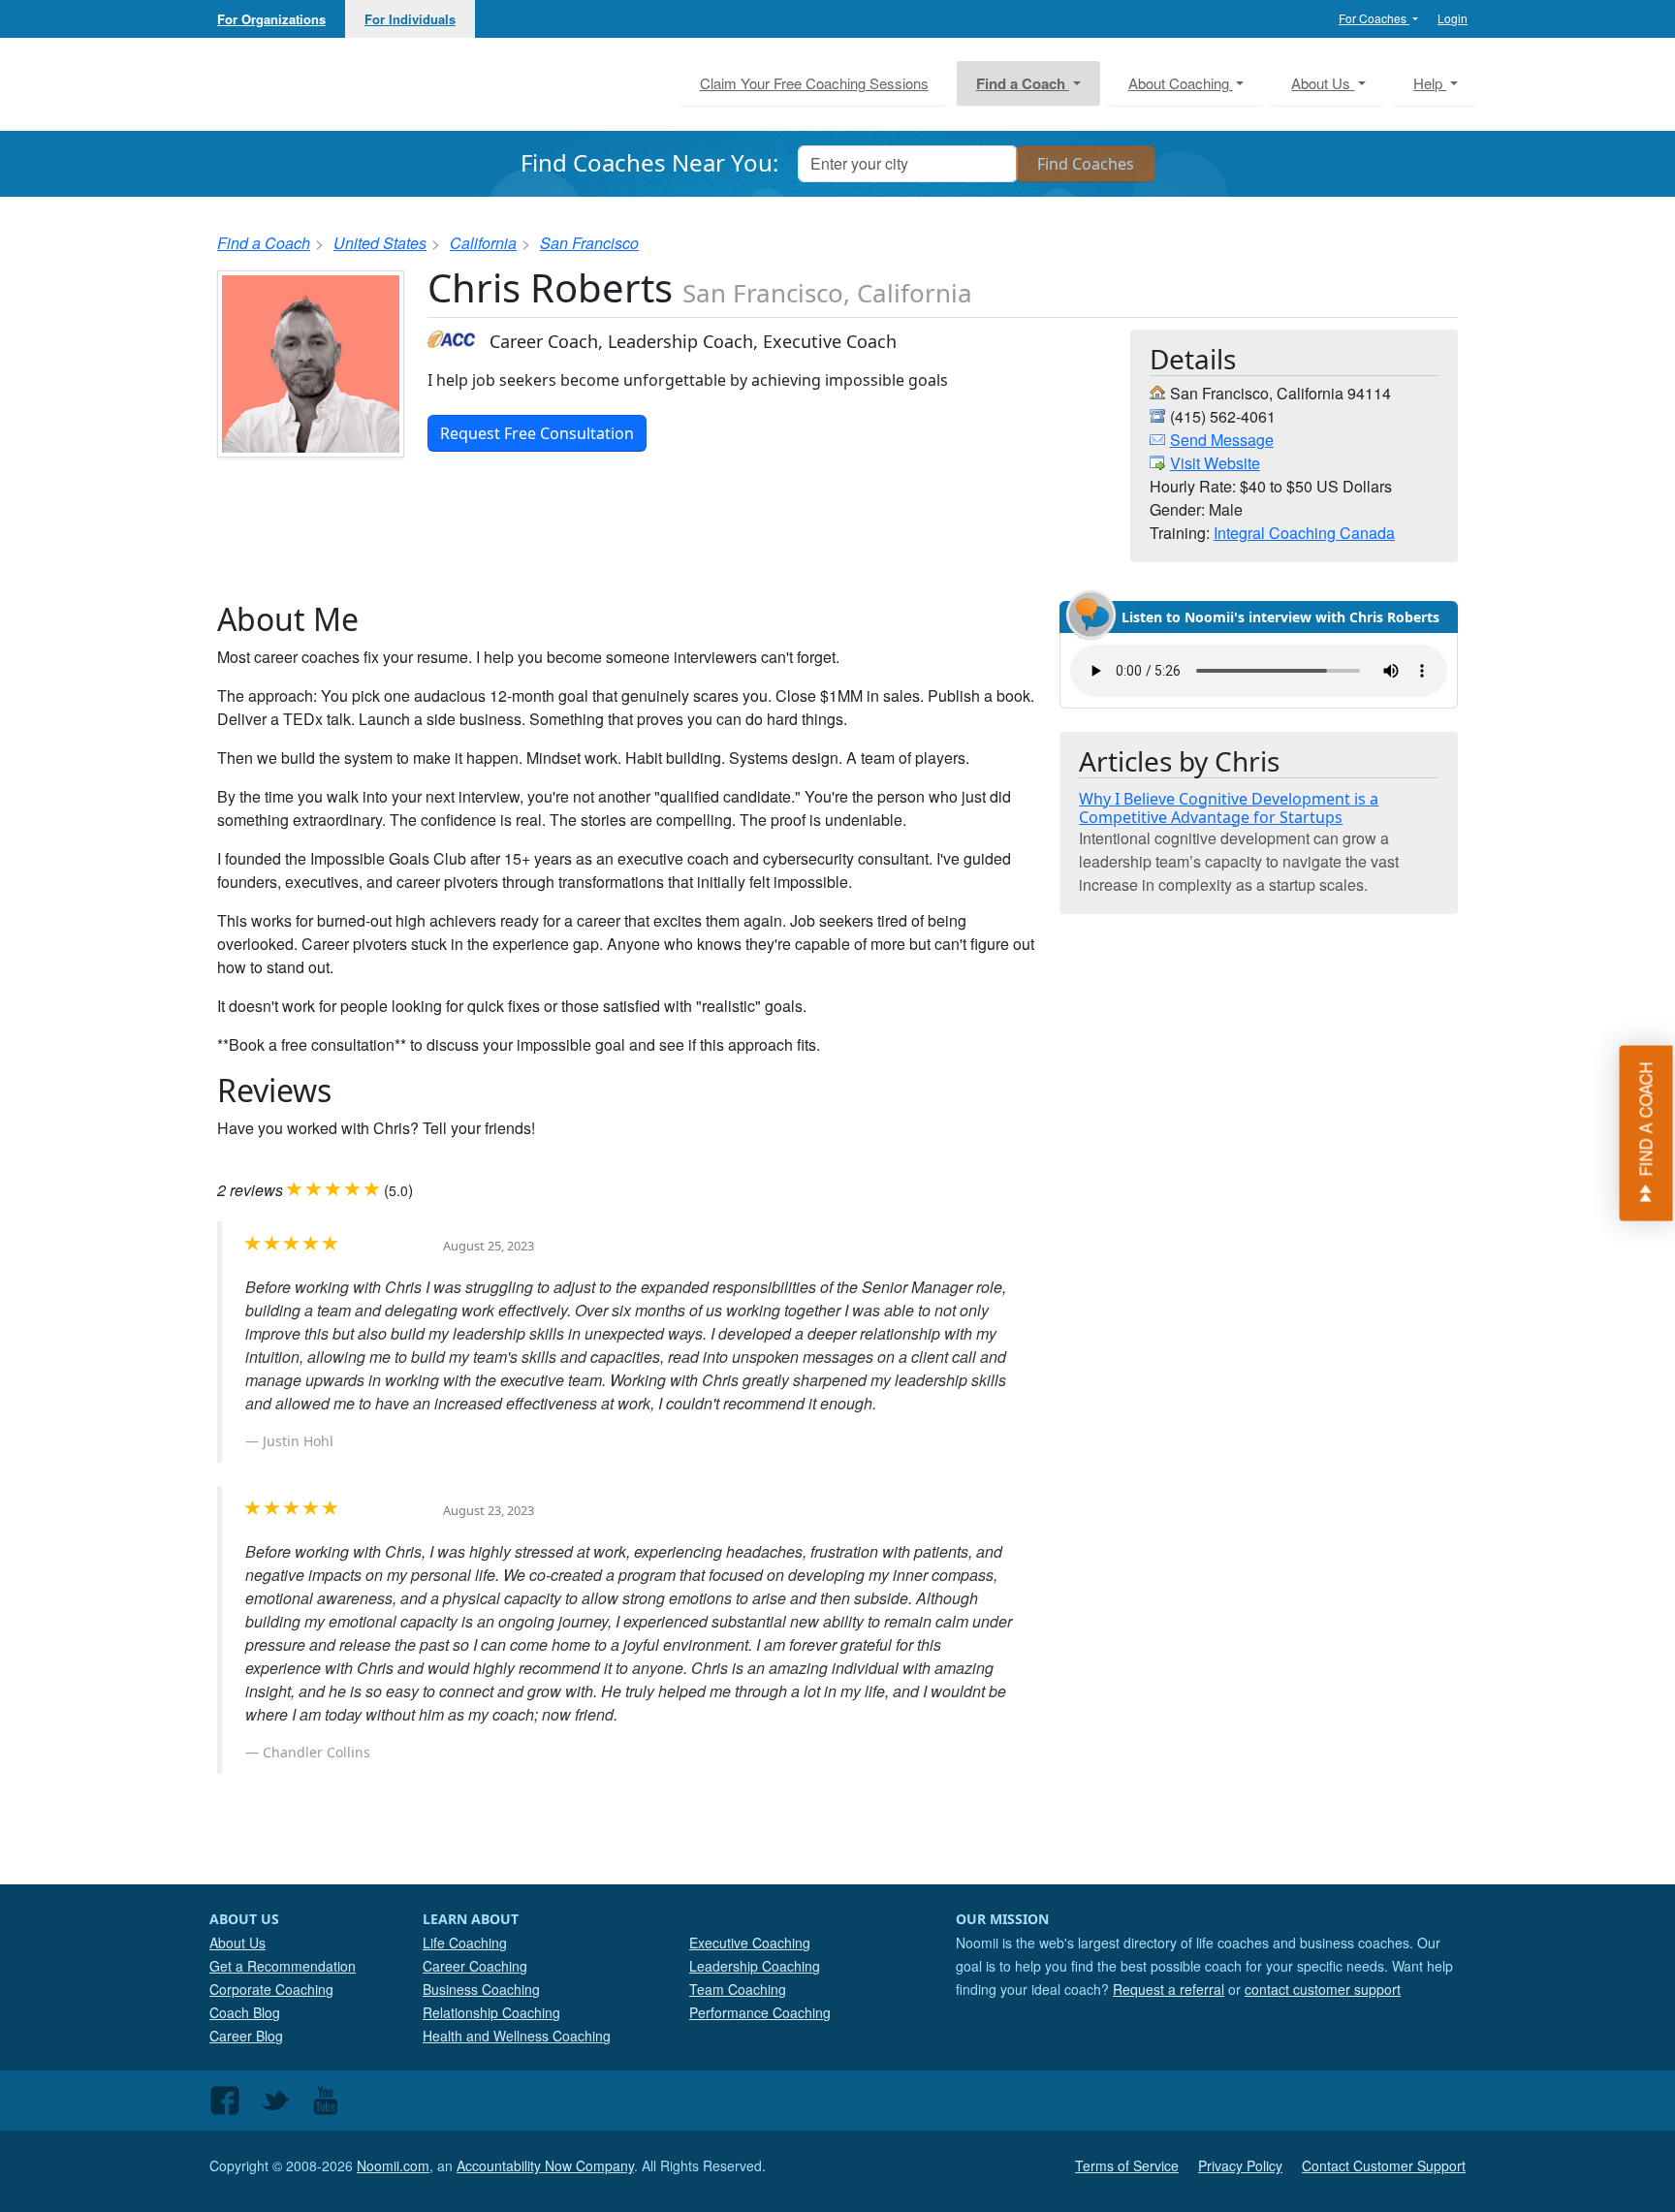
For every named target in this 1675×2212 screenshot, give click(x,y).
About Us (237, 1943)
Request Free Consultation (537, 433)
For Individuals (410, 19)
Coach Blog (245, 2012)
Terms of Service (1127, 2165)
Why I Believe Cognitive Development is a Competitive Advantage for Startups (1229, 808)
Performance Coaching (760, 2012)
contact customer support (1323, 1989)
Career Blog (246, 2036)
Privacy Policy (1240, 2165)
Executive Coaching (750, 1943)
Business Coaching (481, 1989)
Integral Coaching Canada (1304, 533)
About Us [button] (1323, 83)
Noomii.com (393, 2165)
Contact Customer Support (1384, 2165)
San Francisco (589, 243)
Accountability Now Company (545, 2165)
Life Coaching (465, 1943)
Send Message (1222, 440)
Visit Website (1215, 463)
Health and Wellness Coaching (517, 2036)
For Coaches (1374, 18)
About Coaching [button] (1181, 83)
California (483, 243)
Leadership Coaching (755, 1966)
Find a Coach (264, 243)
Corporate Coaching (271, 1989)
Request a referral (1169, 1989)
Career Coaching (475, 1966)
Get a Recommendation (283, 1966)
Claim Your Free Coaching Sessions (814, 83)
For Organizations (271, 19)
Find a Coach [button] (1023, 83)
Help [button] (1430, 83)
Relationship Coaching (491, 2012)
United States (380, 243)
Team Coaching (738, 1989)
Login (1453, 18)
